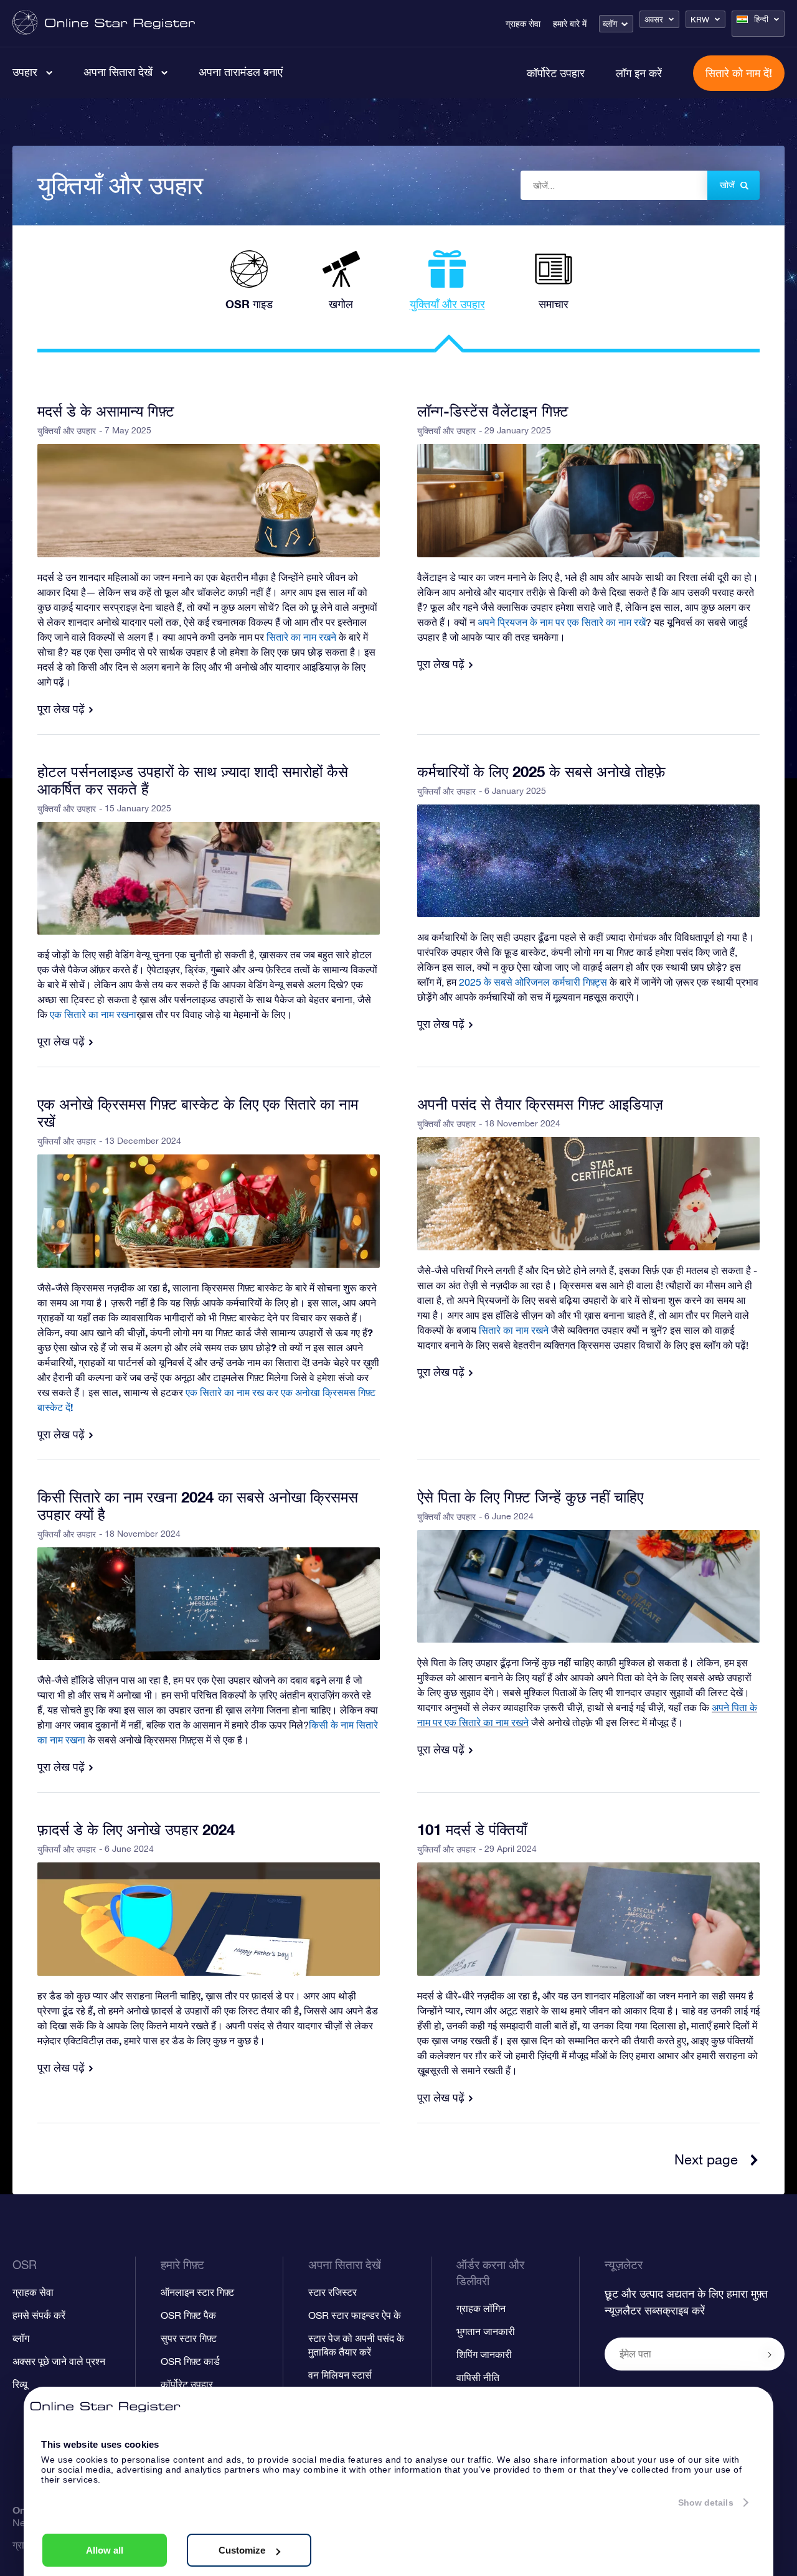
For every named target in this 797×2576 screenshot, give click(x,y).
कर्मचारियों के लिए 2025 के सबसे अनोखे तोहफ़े (541, 771)
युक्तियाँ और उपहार (67, 431)
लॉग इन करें (639, 73)
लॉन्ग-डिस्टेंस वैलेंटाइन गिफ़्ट (493, 411)
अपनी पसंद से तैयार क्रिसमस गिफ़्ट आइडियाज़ (540, 1104)
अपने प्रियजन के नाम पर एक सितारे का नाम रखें (562, 622)
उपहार (25, 72)
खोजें (727, 185)
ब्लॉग (610, 24)
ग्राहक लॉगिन (481, 2308)
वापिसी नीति (478, 2377)
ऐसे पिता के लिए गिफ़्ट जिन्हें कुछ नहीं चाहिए (530, 1497)
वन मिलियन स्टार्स (340, 2375)
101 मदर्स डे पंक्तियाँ (472, 1829)
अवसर (654, 20)
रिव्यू (20, 2384)
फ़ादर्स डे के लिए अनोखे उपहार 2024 (136, 1829)
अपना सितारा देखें (118, 72)
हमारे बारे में (570, 24)
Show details (706, 2503)
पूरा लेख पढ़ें (61, 709)
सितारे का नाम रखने (514, 1330)
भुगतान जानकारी (486, 2331)
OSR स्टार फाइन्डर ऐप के (355, 2315)
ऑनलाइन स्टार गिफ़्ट (197, 2292)
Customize (242, 2550)
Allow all (105, 2550)
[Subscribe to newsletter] (770, 2355)
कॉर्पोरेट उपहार (556, 73)
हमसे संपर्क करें (39, 2315)
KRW (700, 20)
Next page (706, 2159)
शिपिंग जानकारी (484, 2354)
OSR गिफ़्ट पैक (188, 2315)
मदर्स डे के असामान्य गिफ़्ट (106, 411)
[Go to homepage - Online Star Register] (104, 23)
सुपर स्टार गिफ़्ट (189, 2338)
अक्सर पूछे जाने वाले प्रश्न (59, 2361)
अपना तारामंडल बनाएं (241, 72)
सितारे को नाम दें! (739, 73)
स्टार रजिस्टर (332, 2292)
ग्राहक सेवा (523, 24)
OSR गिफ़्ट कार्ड (190, 2361)
